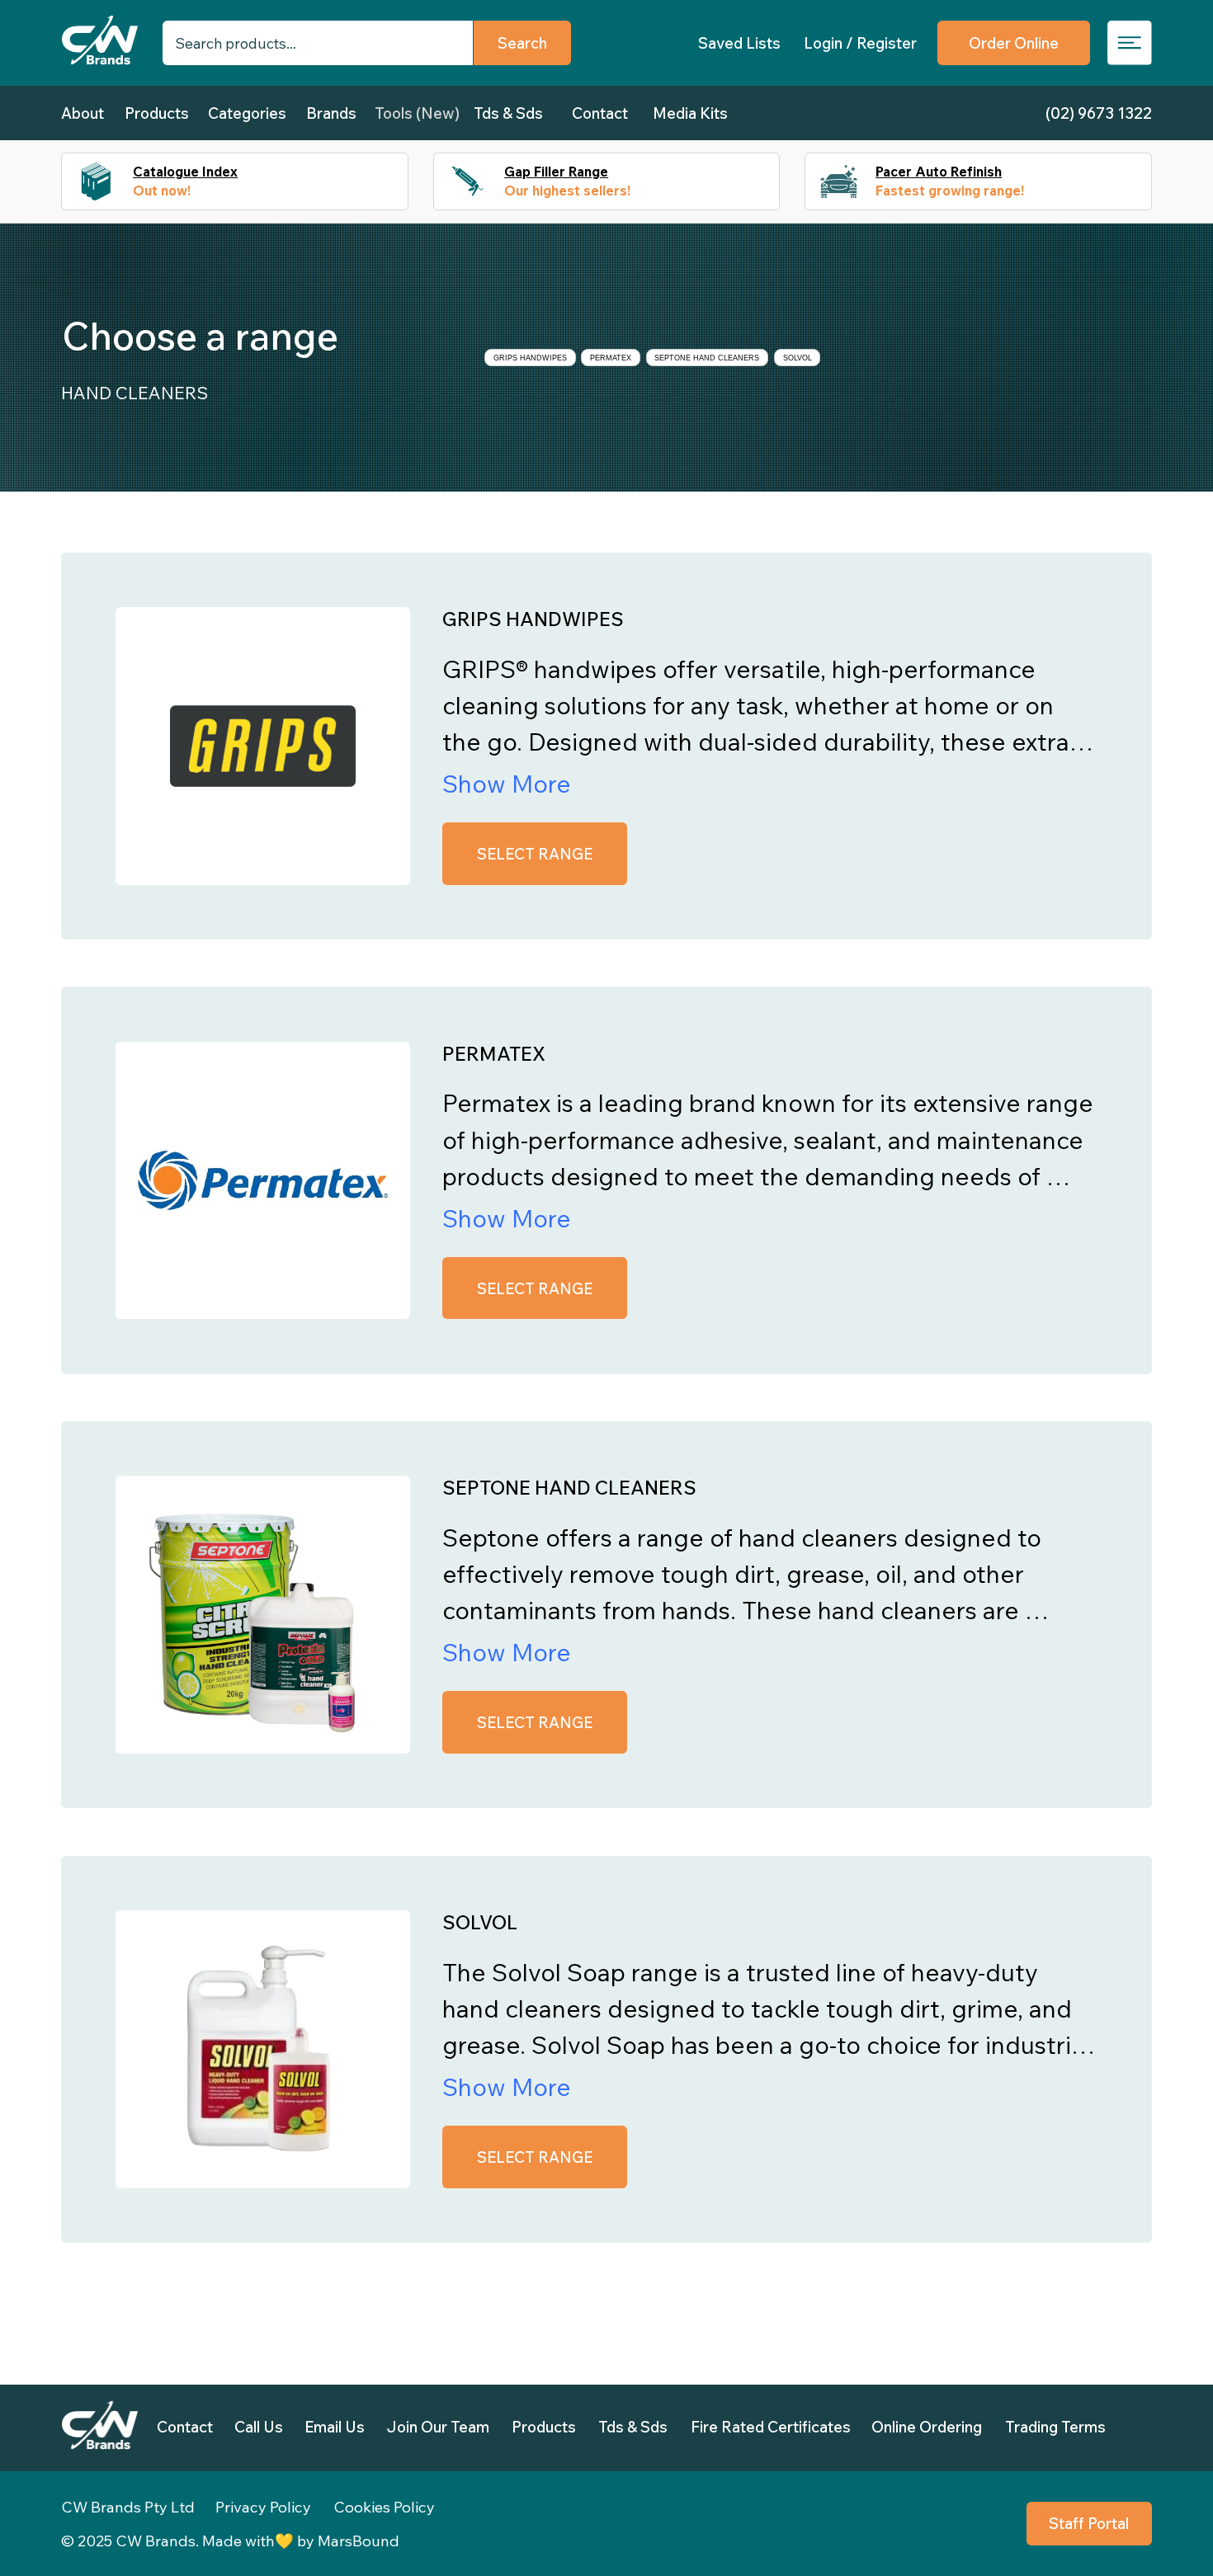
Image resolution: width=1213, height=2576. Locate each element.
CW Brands (156, 2541)
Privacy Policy (263, 2507)
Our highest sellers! (567, 191)
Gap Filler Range (556, 172)
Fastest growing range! (950, 191)
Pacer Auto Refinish (939, 172)
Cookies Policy (384, 2507)
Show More (507, 783)
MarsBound (359, 2541)
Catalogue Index (185, 172)
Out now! (162, 191)
